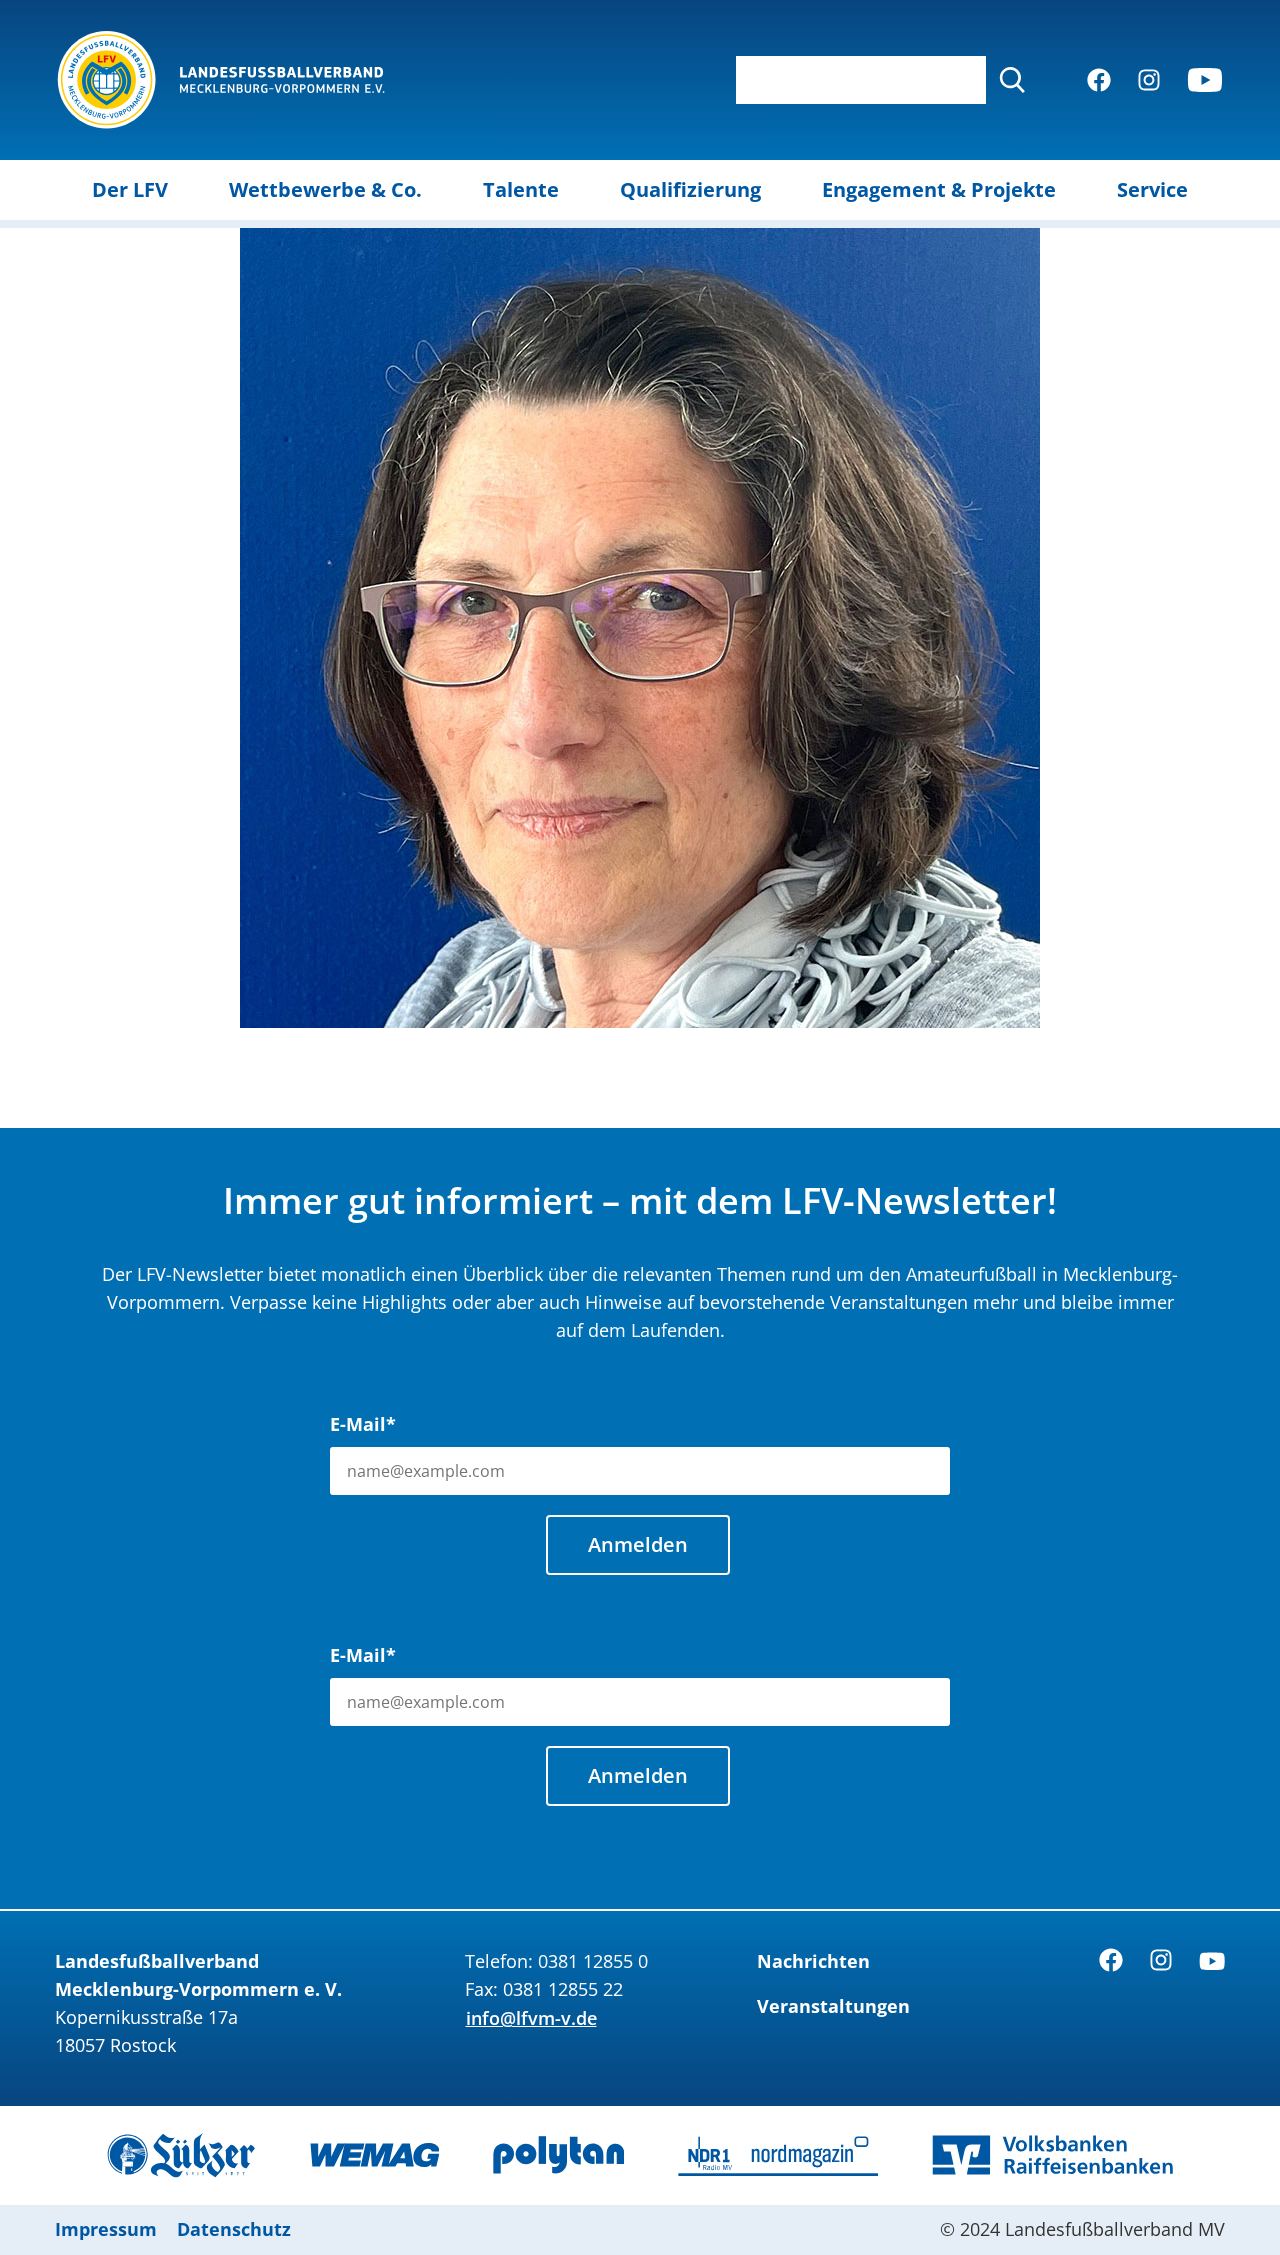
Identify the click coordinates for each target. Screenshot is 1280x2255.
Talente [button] (521, 189)
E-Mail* (363, 1424)
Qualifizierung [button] (690, 189)
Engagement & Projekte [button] (939, 189)
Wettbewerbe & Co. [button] (325, 189)
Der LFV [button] (130, 189)
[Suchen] (1012, 80)
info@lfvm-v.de (531, 2018)
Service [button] (1152, 189)
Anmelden (638, 1544)
